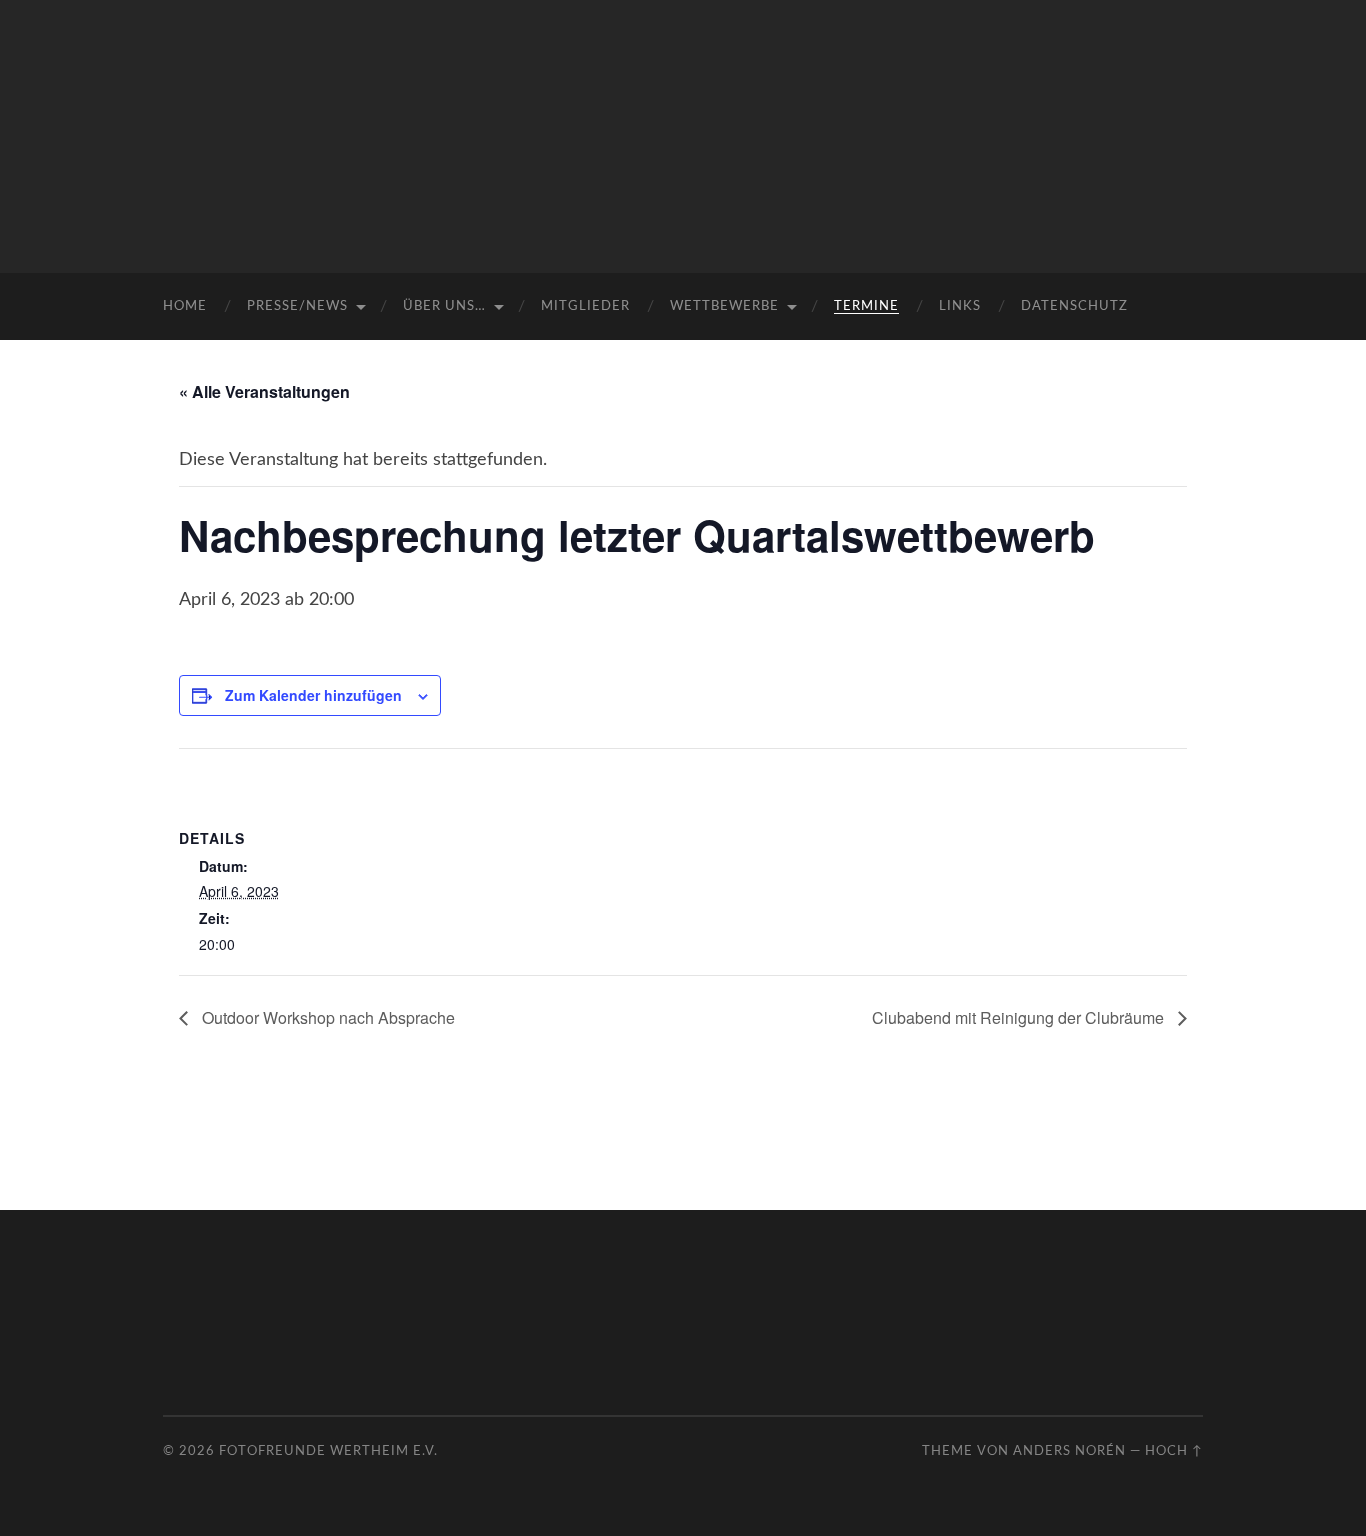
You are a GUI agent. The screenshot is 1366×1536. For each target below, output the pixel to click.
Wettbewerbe (724, 306)
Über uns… (444, 306)
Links (960, 306)
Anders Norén (1069, 1451)
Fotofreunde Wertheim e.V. (328, 1451)
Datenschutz (1074, 306)
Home (185, 306)
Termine (866, 306)
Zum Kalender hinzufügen (313, 695)
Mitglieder (585, 306)
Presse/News (297, 306)
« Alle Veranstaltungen (264, 391)
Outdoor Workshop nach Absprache (326, 1017)
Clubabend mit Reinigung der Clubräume (1020, 1017)
